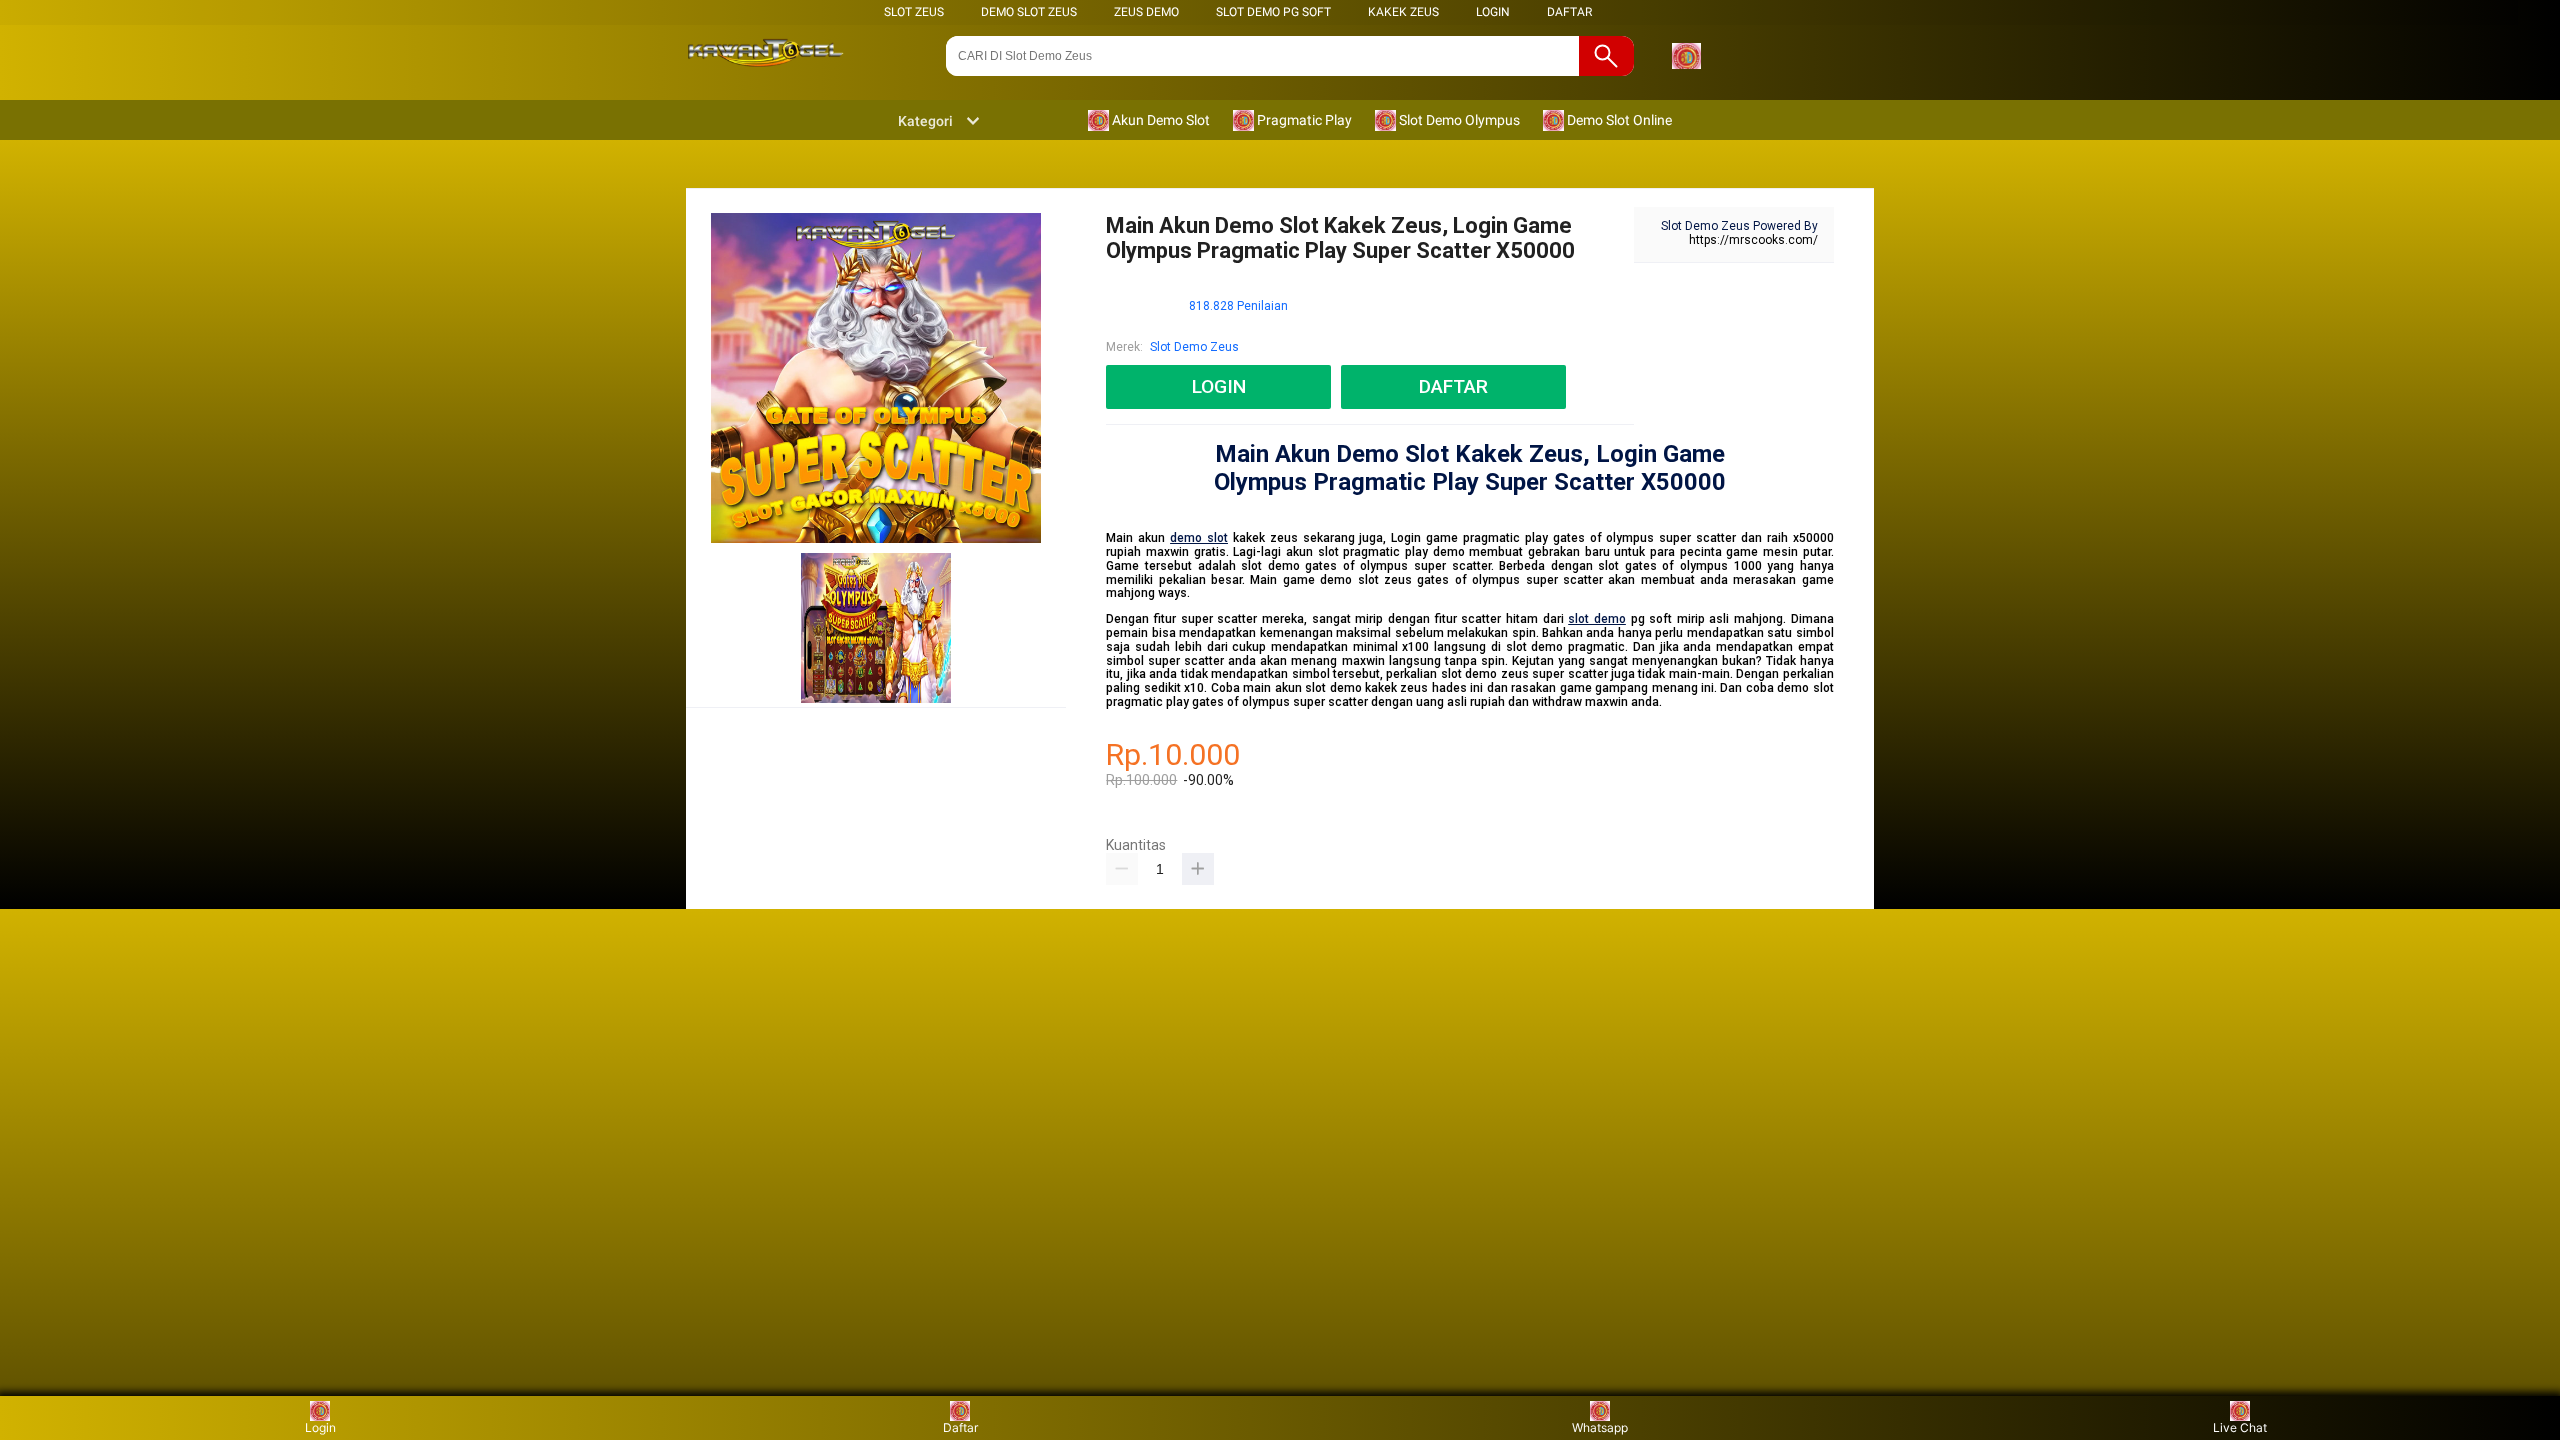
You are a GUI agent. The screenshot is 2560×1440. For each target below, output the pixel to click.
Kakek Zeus (1403, 12)
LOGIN (1493, 12)
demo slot (1199, 538)
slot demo (1597, 619)
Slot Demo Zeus (1194, 347)
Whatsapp (1600, 1427)
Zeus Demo (1146, 12)
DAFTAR (1569, 12)
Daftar (960, 1427)
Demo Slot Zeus (1029, 12)
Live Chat (2240, 1427)
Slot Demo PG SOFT (1273, 12)
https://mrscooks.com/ (1753, 240)
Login (320, 1427)
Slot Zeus (914, 12)
